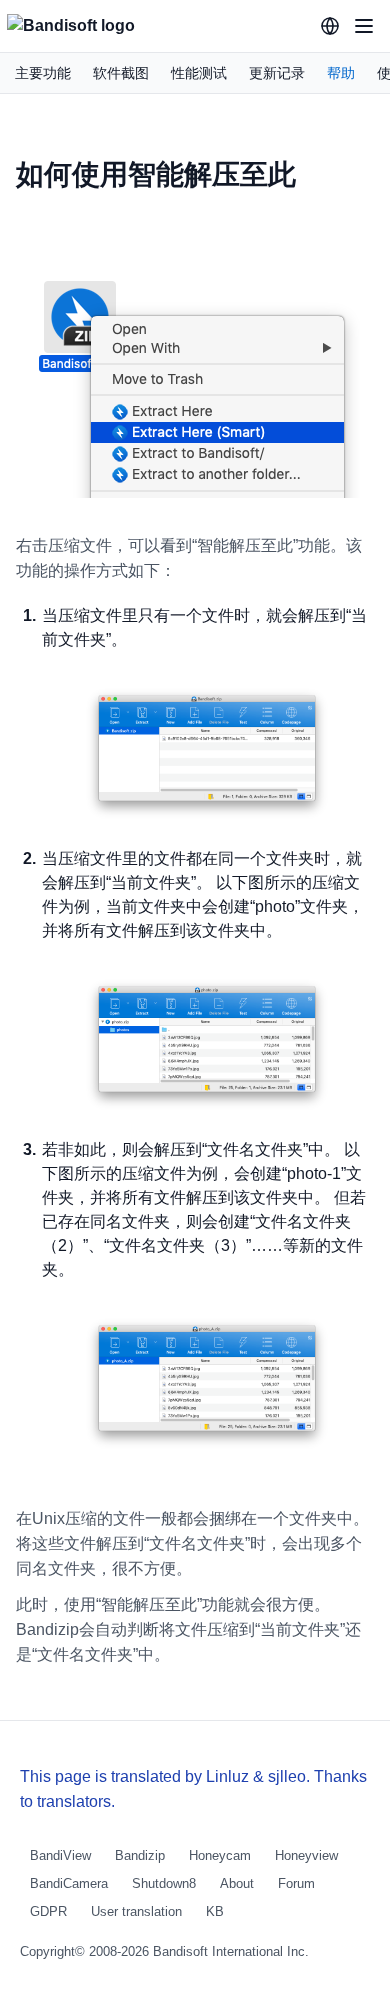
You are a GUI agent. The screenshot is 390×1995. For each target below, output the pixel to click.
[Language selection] (330, 26)
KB (215, 1911)
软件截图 (121, 73)
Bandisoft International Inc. (231, 1951)
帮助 (341, 73)
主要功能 (43, 73)
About (237, 1883)
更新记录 (277, 73)
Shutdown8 (164, 1883)
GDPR (48, 1911)
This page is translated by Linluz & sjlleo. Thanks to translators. (193, 1789)
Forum (296, 1883)
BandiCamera (69, 1883)
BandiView (60, 1855)
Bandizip (140, 1855)
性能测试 (199, 73)
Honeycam (220, 1855)
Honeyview (306, 1855)
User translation (136, 1911)
